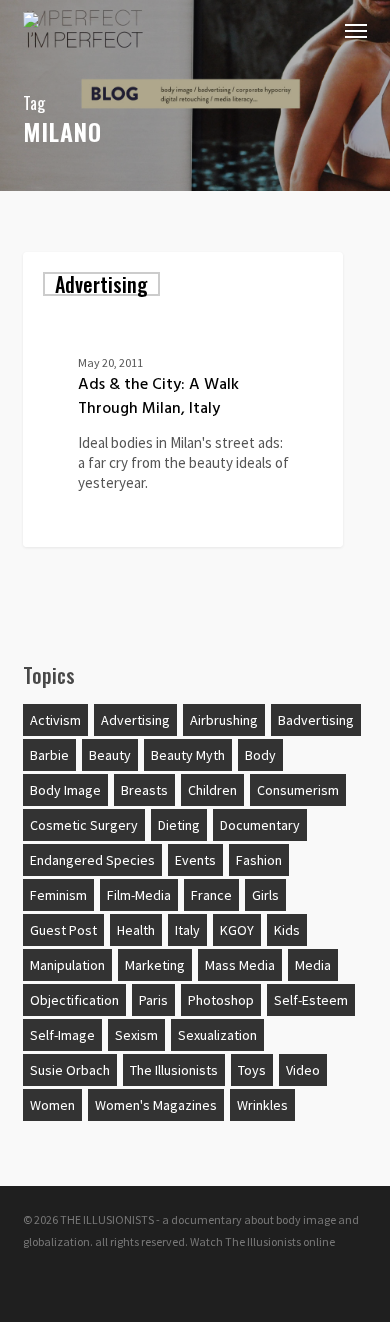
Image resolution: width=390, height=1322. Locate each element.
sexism (136, 1035)
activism (55, 720)
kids (287, 930)
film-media (139, 895)
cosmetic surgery (84, 825)
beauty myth (188, 755)
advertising (101, 284)
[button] (356, 30)
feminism (58, 895)
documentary (260, 825)
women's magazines (156, 1105)
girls (265, 895)
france (211, 895)
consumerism (298, 790)
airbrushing (224, 720)
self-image (62, 1035)
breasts (144, 790)
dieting (179, 825)
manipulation (67, 965)
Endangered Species (92, 860)
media (313, 965)
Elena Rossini (96, 522)
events (195, 860)
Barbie (49, 755)
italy (187, 930)
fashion (259, 860)
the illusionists (174, 1070)
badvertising (316, 720)
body (260, 755)
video (303, 1070)
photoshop (221, 1000)
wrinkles (262, 1105)
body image (65, 790)
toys (252, 1070)
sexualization (217, 1035)
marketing (155, 965)
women (52, 1105)
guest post (63, 930)
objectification (74, 1000)
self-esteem (311, 1000)
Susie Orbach (70, 1070)
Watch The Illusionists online (262, 1241)
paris (153, 1000)
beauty (110, 755)
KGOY (237, 930)
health (136, 930)
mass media (240, 965)
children (212, 790)
